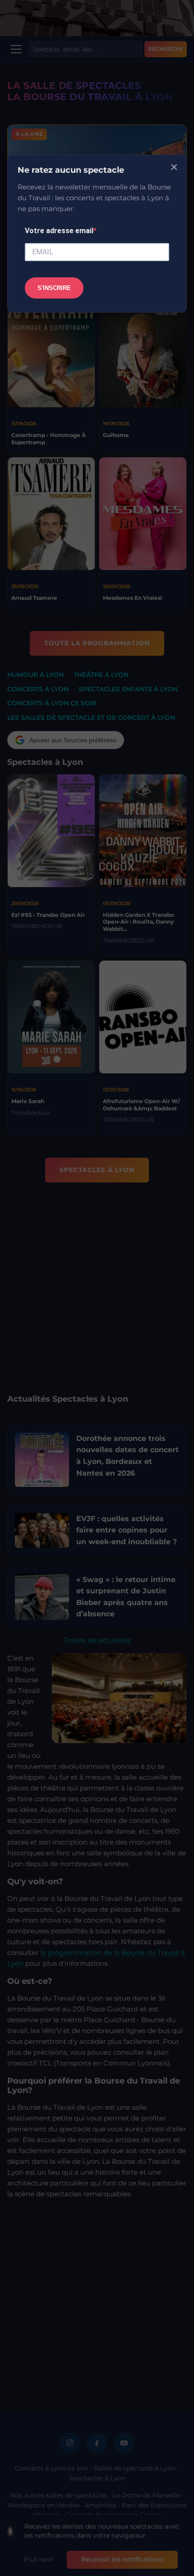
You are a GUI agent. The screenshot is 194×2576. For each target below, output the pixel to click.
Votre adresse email (59, 231)
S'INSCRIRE (54, 288)
